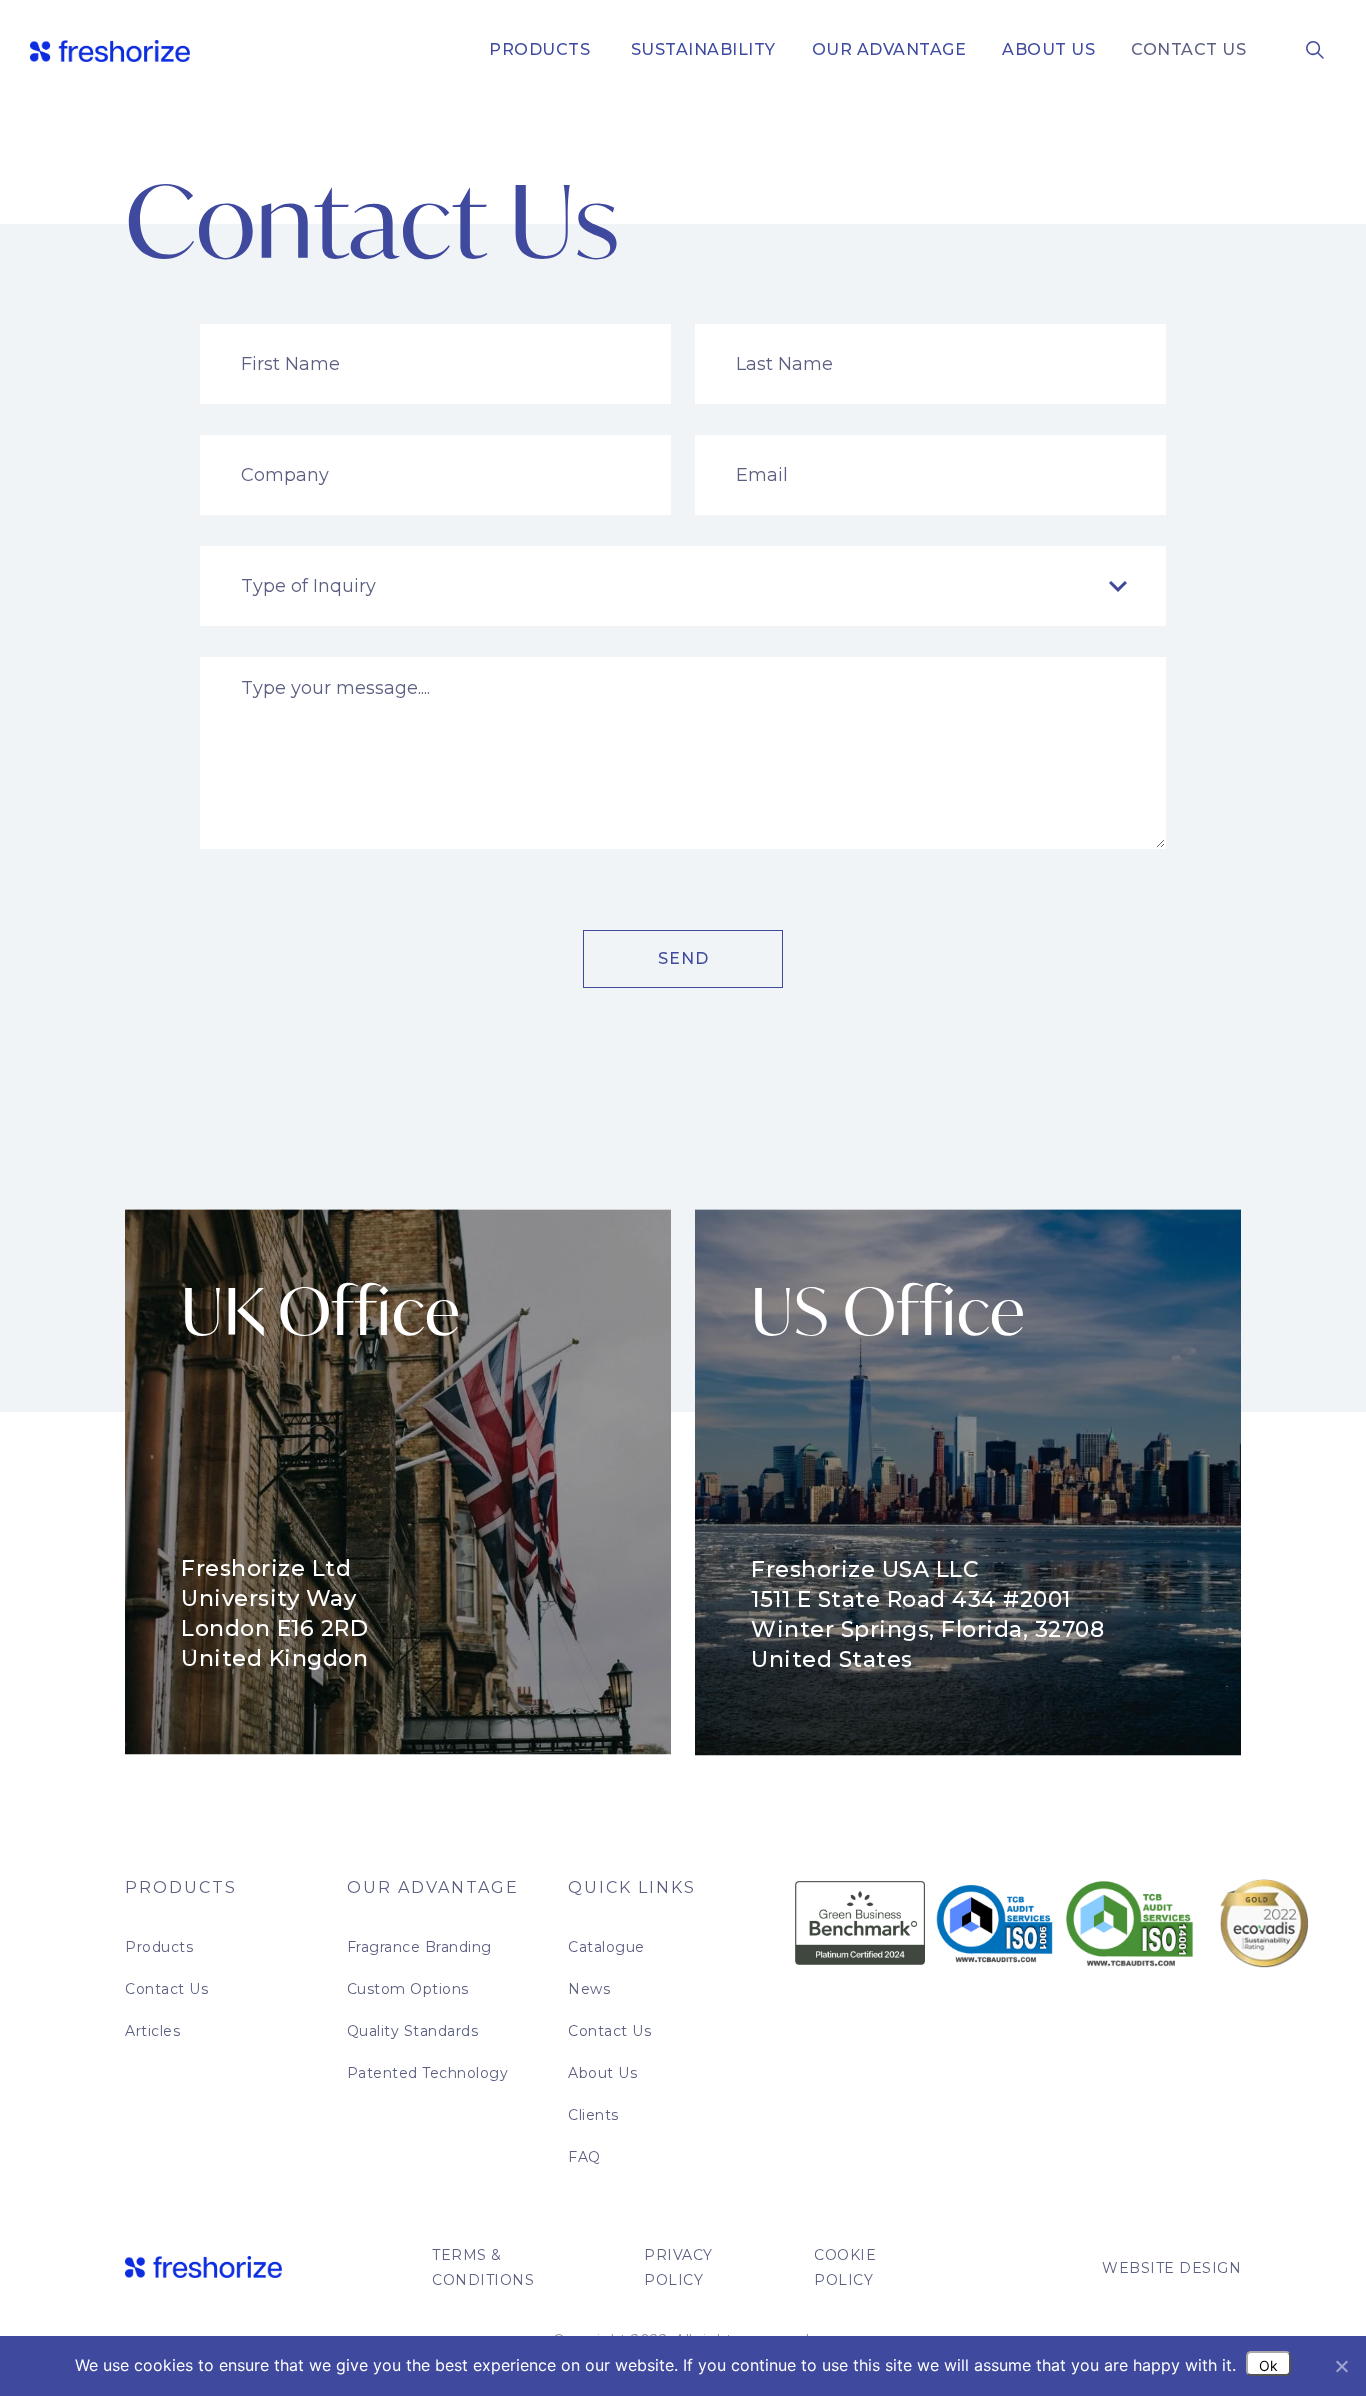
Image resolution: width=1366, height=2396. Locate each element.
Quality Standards (413, 2031)
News (589, 1989)
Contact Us (1188, 49)
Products (539, 49)
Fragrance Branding (419, 1947)
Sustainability (701, 49)
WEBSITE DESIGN (1171, 2268)
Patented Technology (428, 2073)
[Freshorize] (110, 50)
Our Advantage (889, 49)
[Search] (1315, 49)
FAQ (584, 2157)
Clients (593, 2115)
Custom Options (408, 1989)
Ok (1268, 2365)
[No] (1341, 2366)
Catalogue (606, 1947)
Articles (152, 2031)
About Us (1048, 49)
